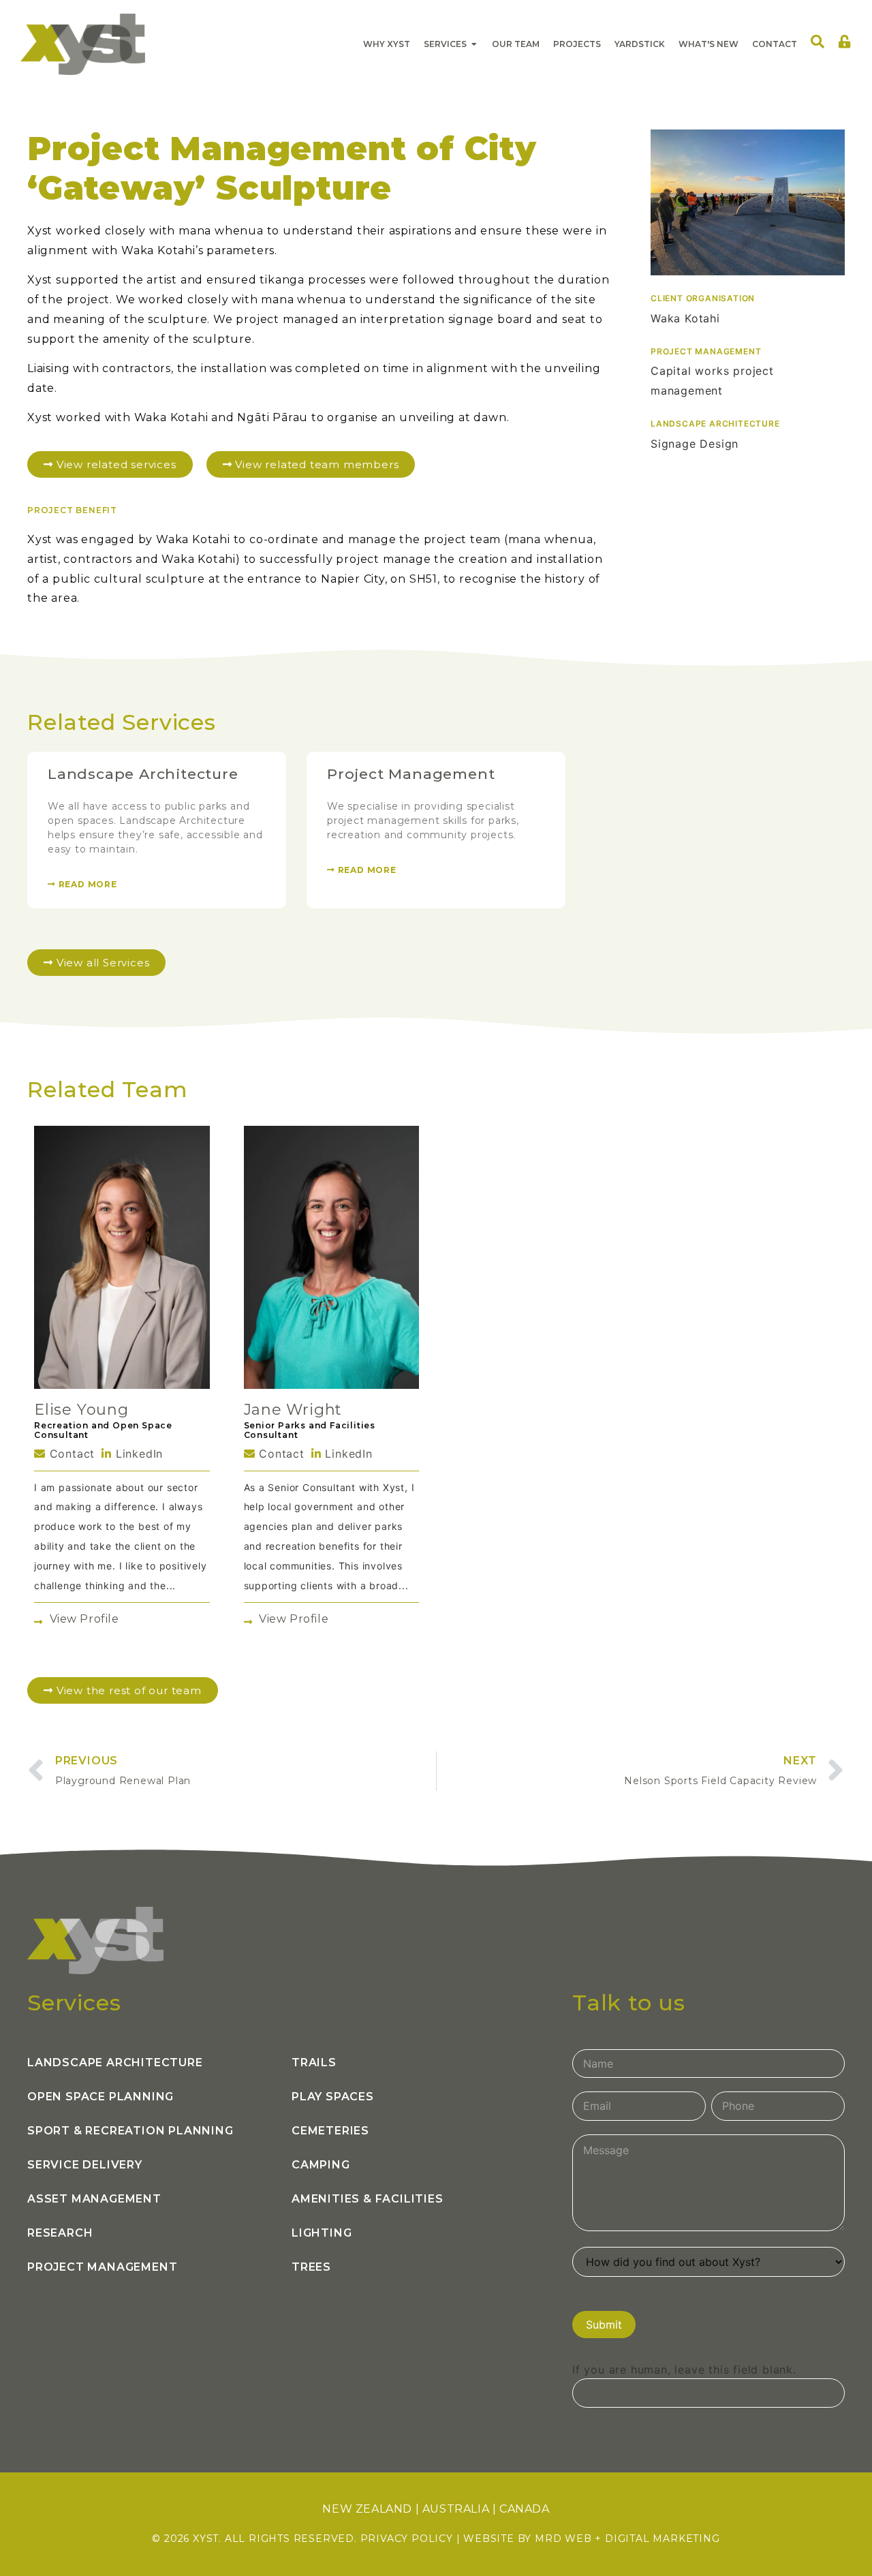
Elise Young (81, 1410)
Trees (311, 2267)
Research (60, 2233)
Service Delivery (85, 2165)
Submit (604, 2325)
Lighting (322, 2233)
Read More (87, 884)
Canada (525, 2509)
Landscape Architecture (143, 774)
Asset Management (94, 2199)
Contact (70, 1454)
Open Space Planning (100, 2097)
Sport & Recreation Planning (130, 2131)
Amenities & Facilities (368, 2199)
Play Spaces (333, 2097)
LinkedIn (137, 1454)
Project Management (411, 774)
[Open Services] (474, 44)
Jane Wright (293, 1410)
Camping (321, 2165)
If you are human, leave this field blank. (684, 2370)
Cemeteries (330, 2131)
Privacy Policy (407, 2539)
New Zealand (367, 2509)
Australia (456, 2509)
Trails (314, 2063)
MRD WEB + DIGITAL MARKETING (627, 2539)
